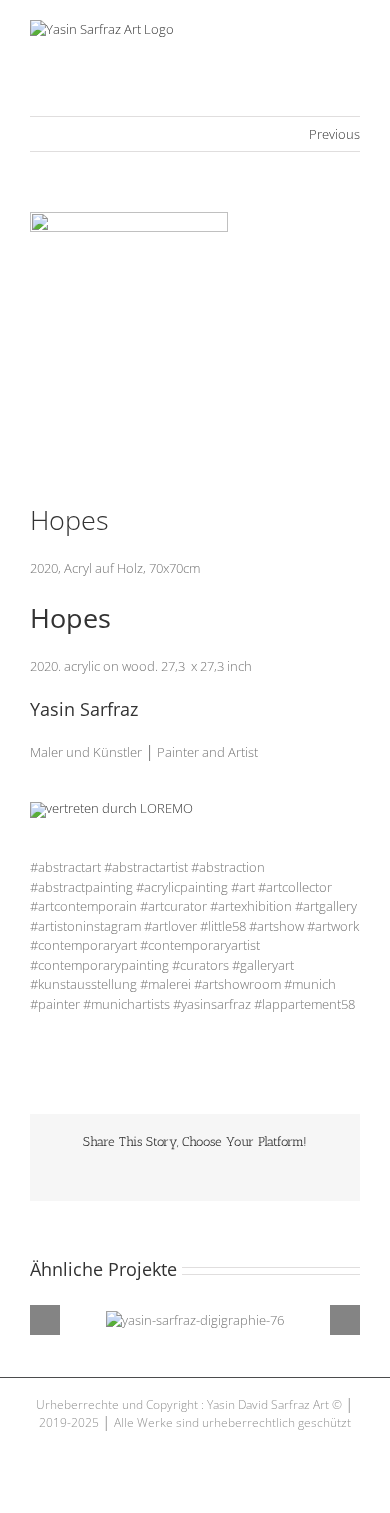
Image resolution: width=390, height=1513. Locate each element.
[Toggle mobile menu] (352, 30)
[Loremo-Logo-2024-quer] (111, 808)
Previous (334, 134)
